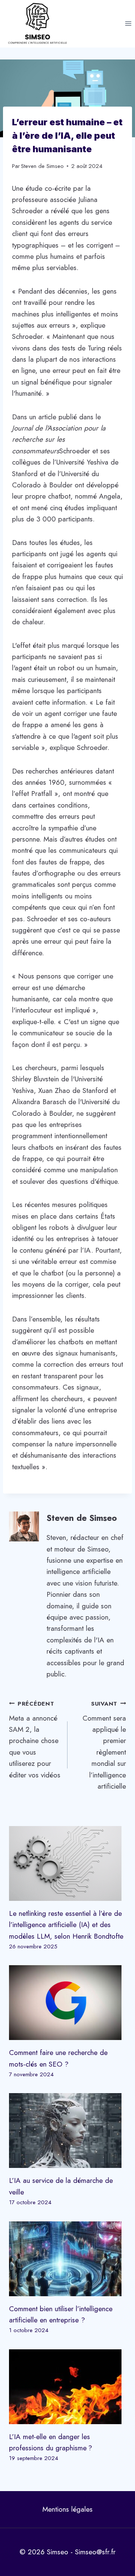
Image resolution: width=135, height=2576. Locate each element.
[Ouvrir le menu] (128, 24)
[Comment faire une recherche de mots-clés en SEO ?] (67, 2003)
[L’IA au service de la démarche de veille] (67, 2131)
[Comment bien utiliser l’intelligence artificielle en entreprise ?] (67, 2259)
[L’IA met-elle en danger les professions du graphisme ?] (67, 2387)
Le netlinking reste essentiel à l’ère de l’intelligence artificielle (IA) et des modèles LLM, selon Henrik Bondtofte (66, 1925)
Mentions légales (67, 2509)
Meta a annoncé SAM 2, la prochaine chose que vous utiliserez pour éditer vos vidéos (35, 1740)
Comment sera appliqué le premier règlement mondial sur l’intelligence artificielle (104, 1745)
